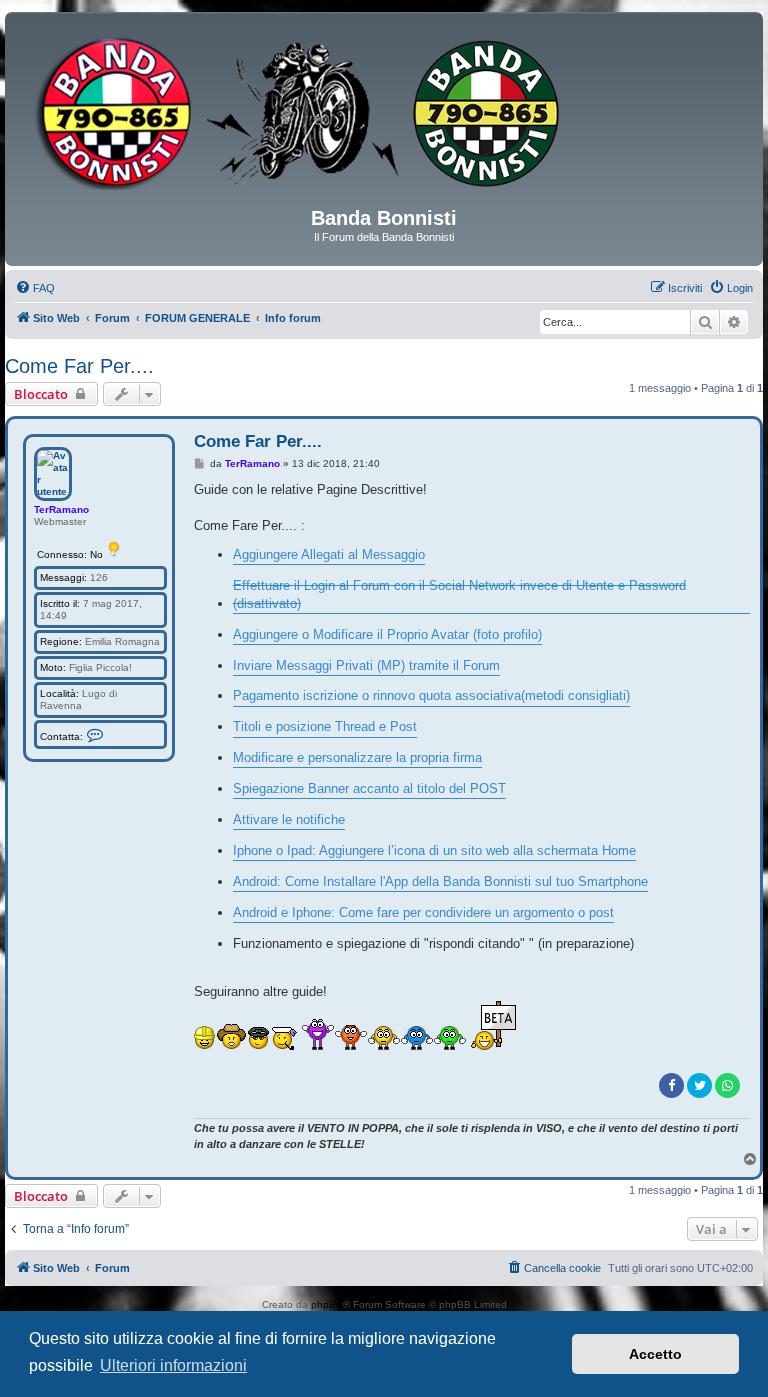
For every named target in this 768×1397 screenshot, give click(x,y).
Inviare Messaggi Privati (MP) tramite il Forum (366, 665)
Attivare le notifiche (289, 819)
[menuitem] (35, 288)
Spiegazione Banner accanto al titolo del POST (369, 788)
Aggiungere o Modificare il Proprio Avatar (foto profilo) (387, 634)
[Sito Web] (384, 117)
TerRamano (61, 509)
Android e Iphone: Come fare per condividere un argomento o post (423, 912)
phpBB (327, 1304)
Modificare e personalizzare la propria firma (357, 757)
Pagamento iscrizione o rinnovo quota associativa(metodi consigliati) (431, 695)
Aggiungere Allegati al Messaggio (329, 554)
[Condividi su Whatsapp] (727, 1085)
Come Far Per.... (79, 366)
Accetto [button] (655, 1354)
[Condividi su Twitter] (699, 1085)
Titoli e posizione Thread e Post (325, 726)
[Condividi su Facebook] (671, 1085)
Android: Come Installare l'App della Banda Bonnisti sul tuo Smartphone (440, 881)
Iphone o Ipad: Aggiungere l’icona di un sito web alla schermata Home (434, 850)
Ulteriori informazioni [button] (173, 1365)
